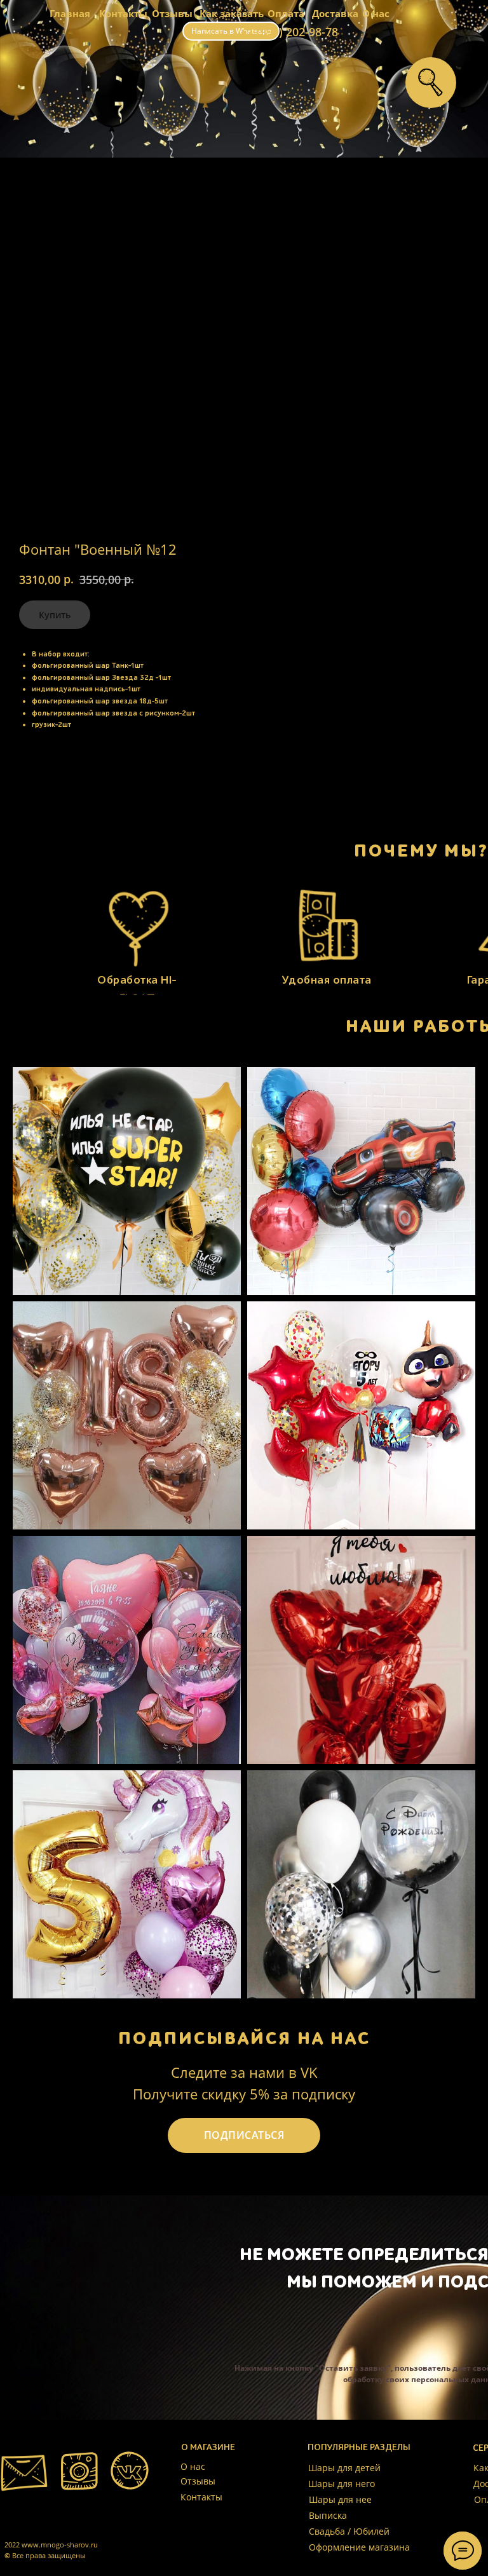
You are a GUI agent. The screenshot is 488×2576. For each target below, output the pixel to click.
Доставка (335, 13)
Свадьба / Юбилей (349, 2531)
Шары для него (342, 2484)
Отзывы (172, 13)
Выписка (328, 2515)
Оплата (286, 13)
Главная (70, 13)
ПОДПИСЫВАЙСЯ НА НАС (244, 2038)
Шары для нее (340, 2499)
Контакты (123, 13)
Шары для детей (344, 2468)
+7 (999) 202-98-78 (289, 32)
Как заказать (232, 13)
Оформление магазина (359, 2547)
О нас (376, 13)
